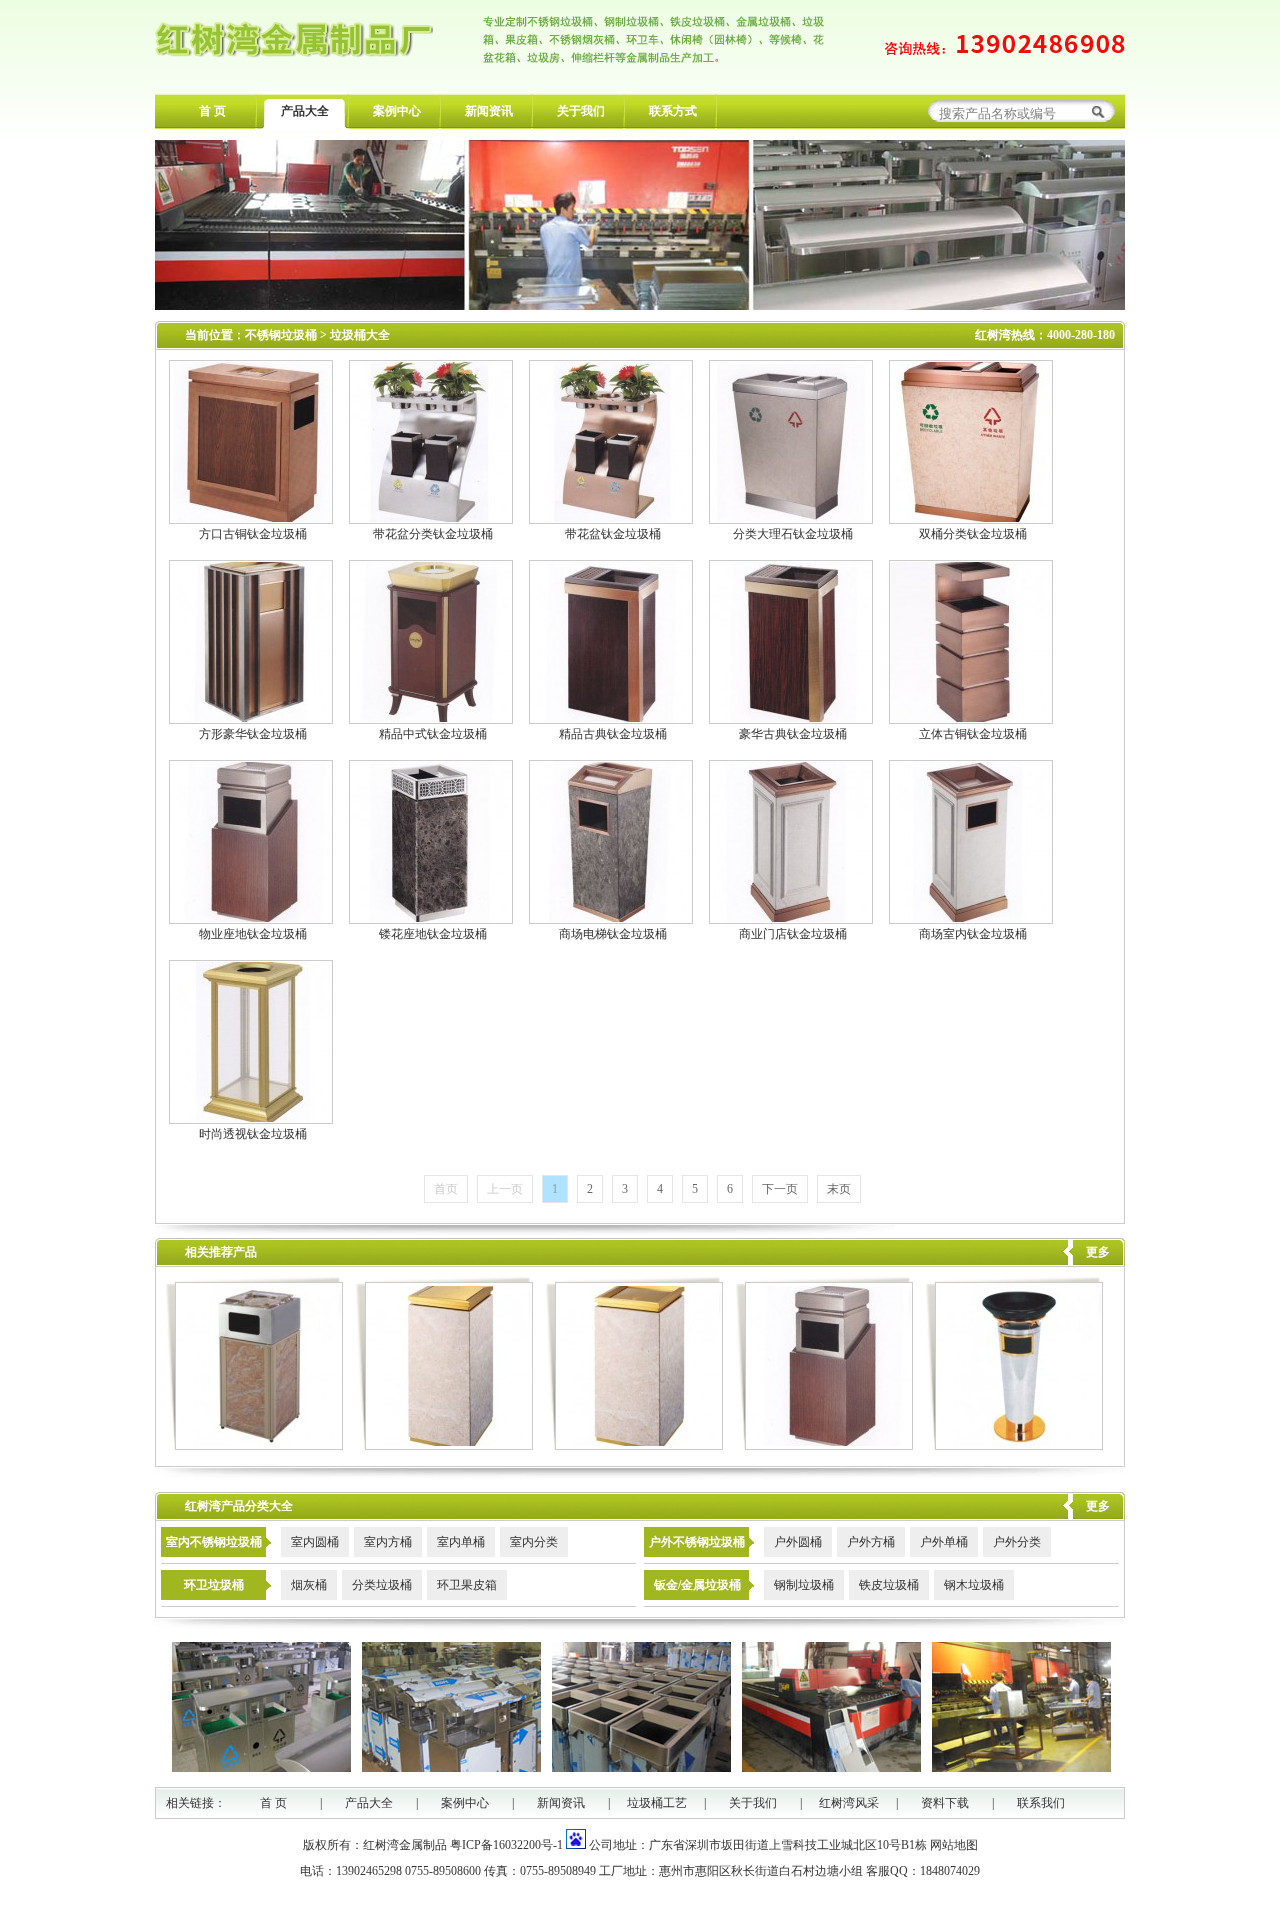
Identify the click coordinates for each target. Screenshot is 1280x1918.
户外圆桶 (798, 1542)
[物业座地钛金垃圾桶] (251, 918)
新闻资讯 (489, 111)
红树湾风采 (849, 1803)
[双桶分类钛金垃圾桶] (971, 518)
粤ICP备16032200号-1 (506, 1845)
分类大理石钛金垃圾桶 (793, 534)
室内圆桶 (315, 1542)
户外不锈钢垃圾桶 (697, 1542)
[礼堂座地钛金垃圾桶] (634, 1446)
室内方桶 (388, 1542)
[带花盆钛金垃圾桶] (611, 518)
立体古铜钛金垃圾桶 (973, 734)
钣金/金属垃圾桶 (697, 1585)
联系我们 (1041, 1803)
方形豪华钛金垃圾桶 (253, 734)
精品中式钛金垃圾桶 (433, 734)
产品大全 (305, 111)
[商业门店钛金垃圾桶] (791, 918)
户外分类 (1017, 1542)
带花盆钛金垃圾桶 (613, 534)
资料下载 (945, 1803)
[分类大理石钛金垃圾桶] (791, 518)
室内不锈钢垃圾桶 (214, 1542)
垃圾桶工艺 (657, 1803)
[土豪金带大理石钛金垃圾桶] (444, 1446)
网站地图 (954, 1845)
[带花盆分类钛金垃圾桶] (431, 518)
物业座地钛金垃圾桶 (253, 934)
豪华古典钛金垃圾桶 (793, 734)
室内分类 (534, 1542)
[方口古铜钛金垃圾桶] (251, 518)
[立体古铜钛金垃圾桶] (971, 718)
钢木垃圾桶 (974, 1585)
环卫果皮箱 (467, 1585)
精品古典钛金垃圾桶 (613, 734)
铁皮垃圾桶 (889, 1585)
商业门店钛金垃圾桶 (793, 934)
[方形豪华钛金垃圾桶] (251, 718)
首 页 (212, 111)
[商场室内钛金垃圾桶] (971, 918)
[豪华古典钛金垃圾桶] (791, 718)
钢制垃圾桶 (804, 1585)
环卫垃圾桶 (214, 1585)
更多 (1098, 1252)
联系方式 (673, 111)
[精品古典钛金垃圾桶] (611, 718)
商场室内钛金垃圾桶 (973, 934)
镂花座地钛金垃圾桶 (433, 934)
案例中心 (397, 111)
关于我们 (581, 111)
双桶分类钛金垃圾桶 (973, 534)
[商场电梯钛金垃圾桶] (611, 918)
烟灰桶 (309, 1585)
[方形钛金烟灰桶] (254, 1446)
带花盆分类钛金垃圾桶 (433, 534)
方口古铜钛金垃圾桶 (253, 534)
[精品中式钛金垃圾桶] (431, 718)
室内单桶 (461, 1542)
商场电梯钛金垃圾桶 (613, 934)
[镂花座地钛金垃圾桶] (431, 918)
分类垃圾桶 (382, 1585)
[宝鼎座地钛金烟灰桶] (1014, 1446)
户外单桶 (944, 1542)
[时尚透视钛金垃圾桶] (251, 1118)
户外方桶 (871, 1542)
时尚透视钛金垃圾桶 (253, 1134)
